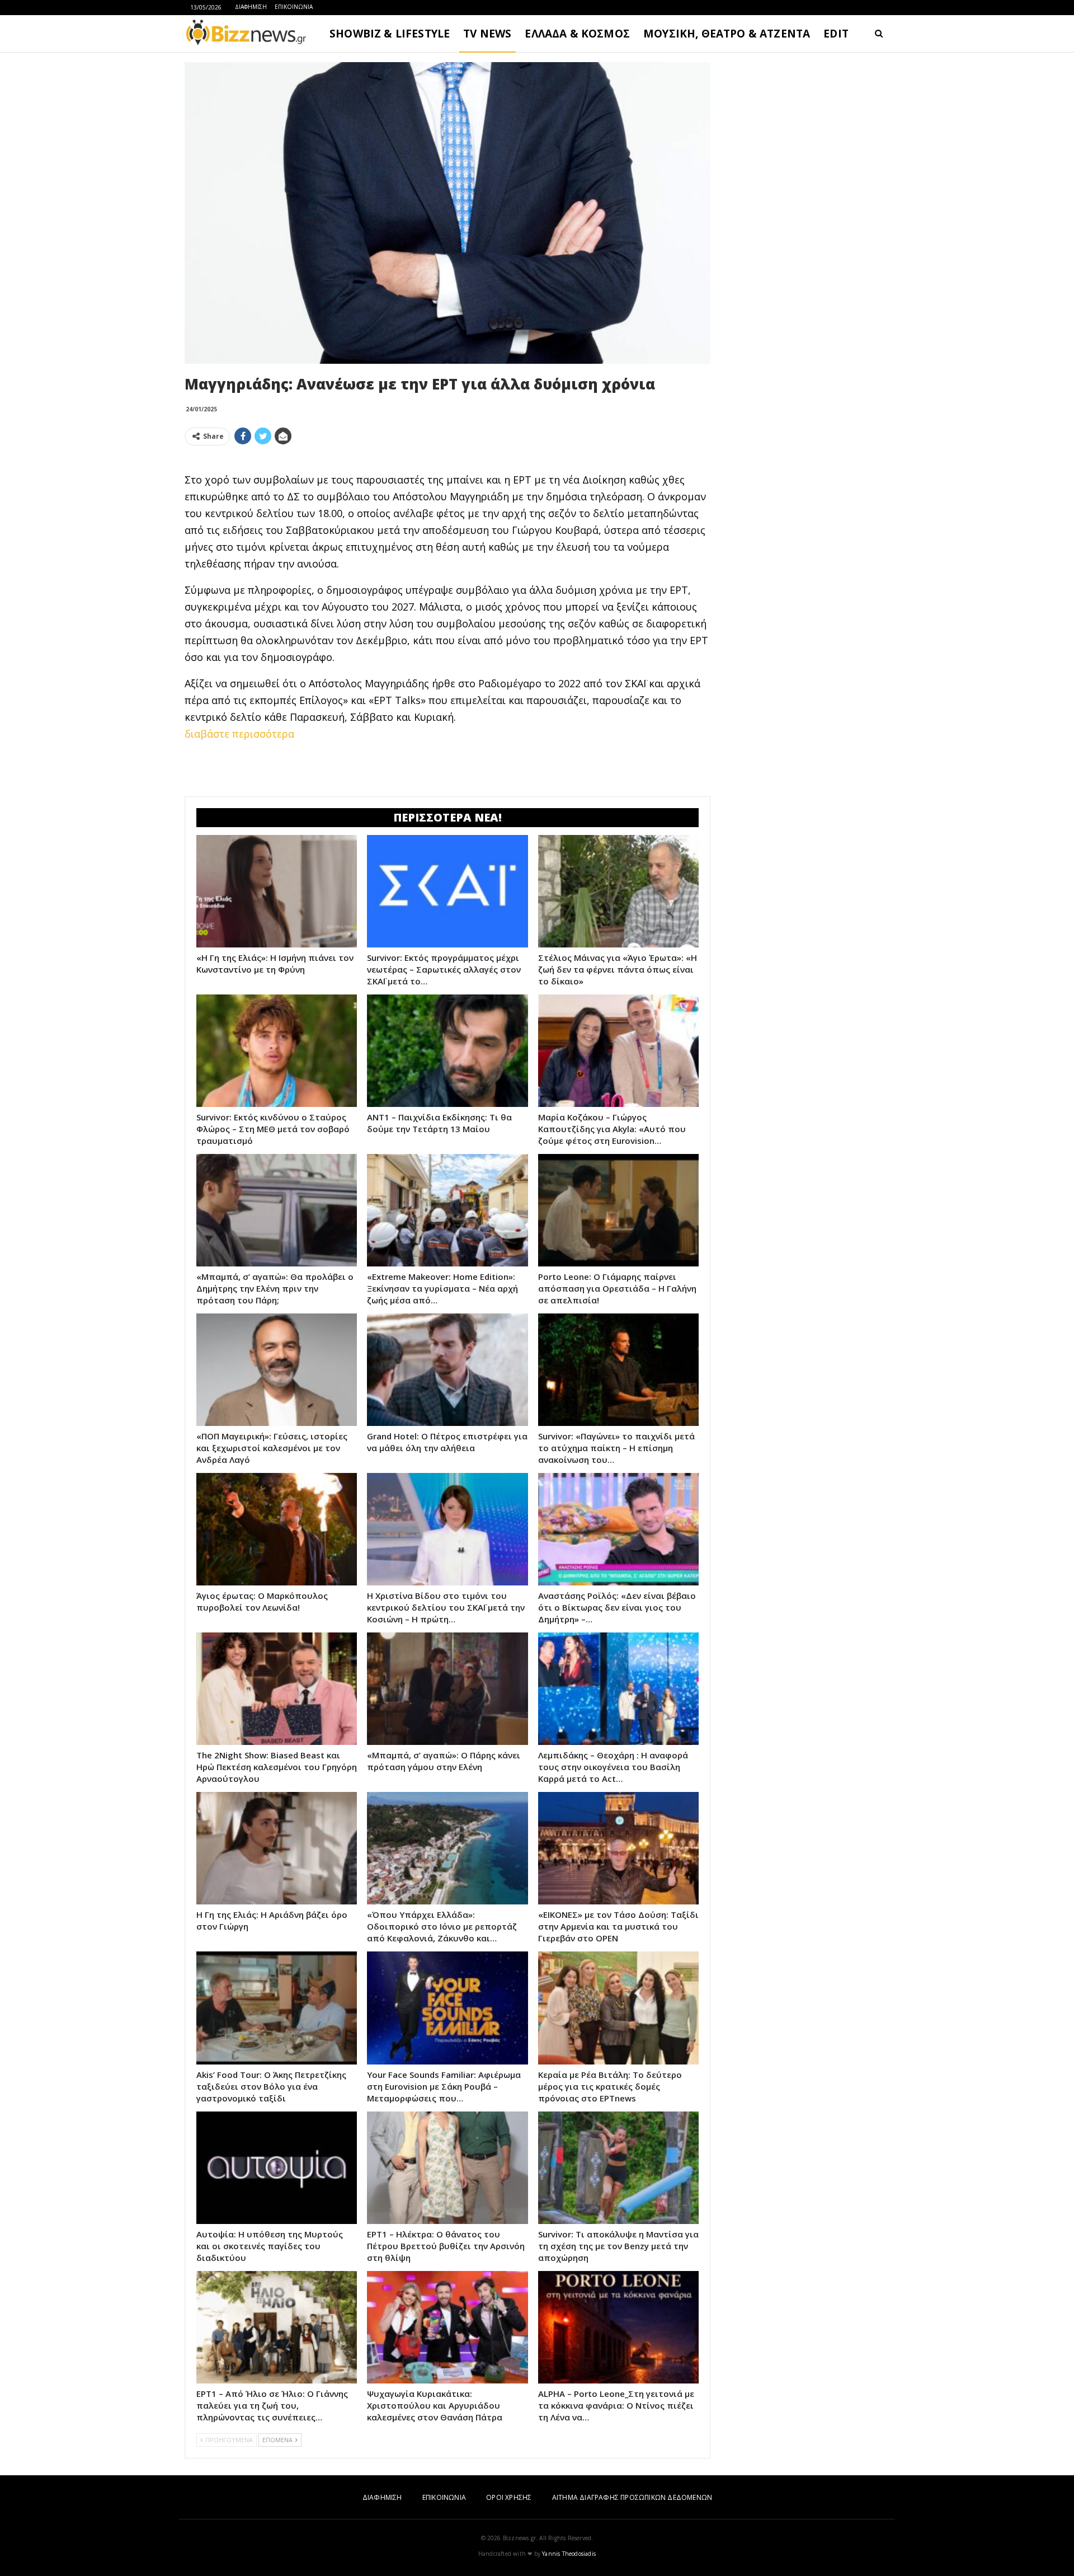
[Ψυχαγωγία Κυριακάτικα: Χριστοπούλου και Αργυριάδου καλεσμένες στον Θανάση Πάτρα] (447, 2327)
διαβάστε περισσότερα (239, 734)
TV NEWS (487, 34)
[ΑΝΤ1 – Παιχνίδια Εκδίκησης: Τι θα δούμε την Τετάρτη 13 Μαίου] (447, 1051)
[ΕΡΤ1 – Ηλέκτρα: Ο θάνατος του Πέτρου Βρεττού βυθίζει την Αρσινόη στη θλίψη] (447, 2168)
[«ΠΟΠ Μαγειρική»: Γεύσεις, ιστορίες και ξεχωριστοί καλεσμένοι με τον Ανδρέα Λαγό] (277, 1370)
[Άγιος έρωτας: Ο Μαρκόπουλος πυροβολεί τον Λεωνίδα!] (277, 1529)
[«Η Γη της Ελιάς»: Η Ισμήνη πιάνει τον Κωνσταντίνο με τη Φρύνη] (277, 891)
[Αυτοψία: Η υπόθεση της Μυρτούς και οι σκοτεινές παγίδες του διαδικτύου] (277, 2168)
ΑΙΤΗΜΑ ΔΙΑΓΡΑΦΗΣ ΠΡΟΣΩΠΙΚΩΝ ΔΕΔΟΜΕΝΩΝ (632, 2497)
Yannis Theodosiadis (569, 2554)
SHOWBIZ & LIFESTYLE (390, 34)
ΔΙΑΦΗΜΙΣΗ (251, 7)
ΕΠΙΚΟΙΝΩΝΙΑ (294, 7)
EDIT (836, 34)
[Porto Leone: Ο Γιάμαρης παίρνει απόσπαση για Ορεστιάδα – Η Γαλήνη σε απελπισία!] (618, 1210)
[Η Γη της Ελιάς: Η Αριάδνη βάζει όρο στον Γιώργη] (277, 1848)
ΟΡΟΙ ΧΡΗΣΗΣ (509, 2497)
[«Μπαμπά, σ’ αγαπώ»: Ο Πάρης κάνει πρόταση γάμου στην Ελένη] (447, 1689)
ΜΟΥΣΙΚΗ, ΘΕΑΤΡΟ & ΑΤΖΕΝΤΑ (727, 34)
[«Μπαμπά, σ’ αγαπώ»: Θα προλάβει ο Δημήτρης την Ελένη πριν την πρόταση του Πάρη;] (277, 1210)
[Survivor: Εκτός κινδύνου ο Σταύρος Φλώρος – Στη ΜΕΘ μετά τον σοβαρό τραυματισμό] (277, 1051)
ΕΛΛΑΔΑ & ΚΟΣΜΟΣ (577, 34)
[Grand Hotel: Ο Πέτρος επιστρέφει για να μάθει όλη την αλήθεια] (447, 1370)
